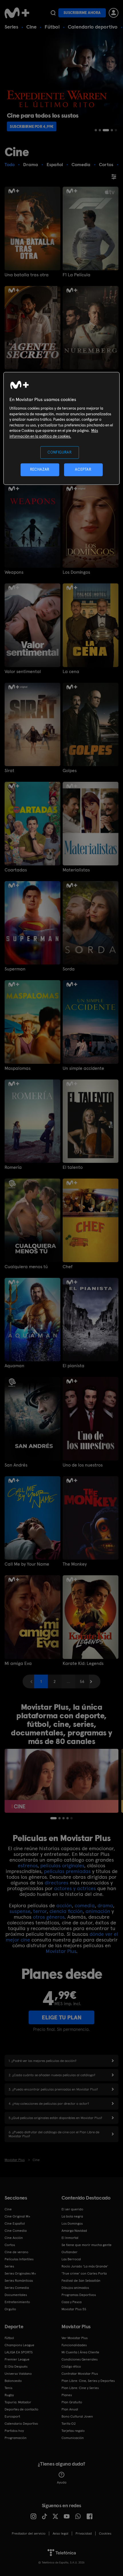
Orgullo (10, 2309)
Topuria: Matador (18, 2402)
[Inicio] (17, 13)
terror (40, 1911)
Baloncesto (13, 2381)
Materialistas (76, 870)
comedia (85, 1905)
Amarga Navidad (74, 2231)
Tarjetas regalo (73, 2431)
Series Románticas (19, 2281)
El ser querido (72, 2209)
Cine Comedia (16, 2231)
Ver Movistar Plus (75, 2338)
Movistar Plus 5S (74, 2309)
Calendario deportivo (93, 27)
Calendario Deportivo (21, 2424)
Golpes (70, 771)
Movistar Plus (61, 1951)
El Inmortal (70, 2238)
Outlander (70, 2252)
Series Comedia (17, 2288)
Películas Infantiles (19, 2259)
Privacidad (84, 2533)
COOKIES (105, 2533)
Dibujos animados (75, 2288)
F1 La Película (77, 275)
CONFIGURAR (60, 453)
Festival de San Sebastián (81, 2281)
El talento (73, 1167)
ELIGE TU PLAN (62, 2017)
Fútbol (52, 27)
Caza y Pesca (72, 2302)
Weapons (14, 572)
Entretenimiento (17, 2302)
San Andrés (16, 1465)
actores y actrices (75, 1888)
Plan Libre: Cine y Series (80, 2388)
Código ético (71, 2366)
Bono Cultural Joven (77, 2416)
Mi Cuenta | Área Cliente (80, 2352)
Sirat (9, 771)
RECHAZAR (40, 470)
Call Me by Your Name (27, 1564)
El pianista (74, 1366)
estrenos (28, 1865)
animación (98, 1911)
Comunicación (73, 2438)
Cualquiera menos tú (26, 1267)
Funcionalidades (74, 2345)
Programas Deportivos (79, 2295)
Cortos (10, 2245)
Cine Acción (14, 2238)
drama (105, 1905)
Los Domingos (76, 572)
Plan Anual (70, 2409)
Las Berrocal (71, 2259)
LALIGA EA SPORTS (19, 2352)
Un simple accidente (83, 1068)
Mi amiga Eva (18, 1663)
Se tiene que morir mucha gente (87, 2245)
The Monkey (75, 1564)
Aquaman (14, 1366)
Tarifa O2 (69, 2424)
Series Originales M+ (20, 2273)
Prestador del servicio (29, 2533)
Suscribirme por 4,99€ (32, 126)
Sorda (69, 969)
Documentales (16, 2295)
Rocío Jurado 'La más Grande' (85, 2266)
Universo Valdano (18, 2374)
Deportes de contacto (21, 2409)
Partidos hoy (14, 2431)
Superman (15, 969)
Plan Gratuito (72, 2402)
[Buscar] (53, 13)
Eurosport (12, 2416)
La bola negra (72, 2216)
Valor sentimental (23, 672)
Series (11, 27)
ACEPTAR (83, 470)
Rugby (9, 2395)
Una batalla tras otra (27, 275)
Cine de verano (16, 2252)
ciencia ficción (66, 1911)
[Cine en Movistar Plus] (61, 1781)
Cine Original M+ (17, 2216)
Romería (13, 1167)
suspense (20, 1911)
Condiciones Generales (80, 2359)
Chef (68, 1267)
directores (56, 1883)
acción (64, 1905)
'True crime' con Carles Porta (84, 2273)
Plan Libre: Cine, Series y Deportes (88, 2381)
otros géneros (49, 1917)
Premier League (17, 2359)
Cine (31, 27)
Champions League (19, 2345)
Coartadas (16, 870)
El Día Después (16, 2366)
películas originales (62, 1865)
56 (82, 1681)
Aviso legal (60, 2533)
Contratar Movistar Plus (80, 2374)
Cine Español (15, 2223)
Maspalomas (18, 1068)
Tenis (8, 2388)
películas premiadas (67, 1871)
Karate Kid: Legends (83, 1663)
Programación (16, 2438)
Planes (67, 2395)
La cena (71, 672)
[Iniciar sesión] (114, 13)
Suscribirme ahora (82, 13)
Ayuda (62, 2482)
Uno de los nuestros (83, 1465)
